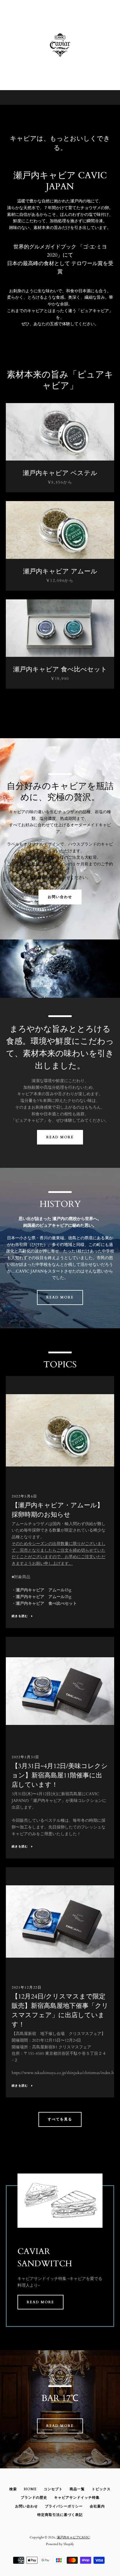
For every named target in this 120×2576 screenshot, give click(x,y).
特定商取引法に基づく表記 (60, 2515)
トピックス (101, 2489)
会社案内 (97, 2506)
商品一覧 (77, 2489)
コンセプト (53, 2489)
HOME (30, 2489)
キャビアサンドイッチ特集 (77, 2498)
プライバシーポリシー (64, 2506)
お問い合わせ (60, 897)
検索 (13, 2489)
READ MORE (60, 1137)
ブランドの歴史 (34, 2498)
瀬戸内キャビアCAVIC (73, 2537)
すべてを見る (60, 2119)
